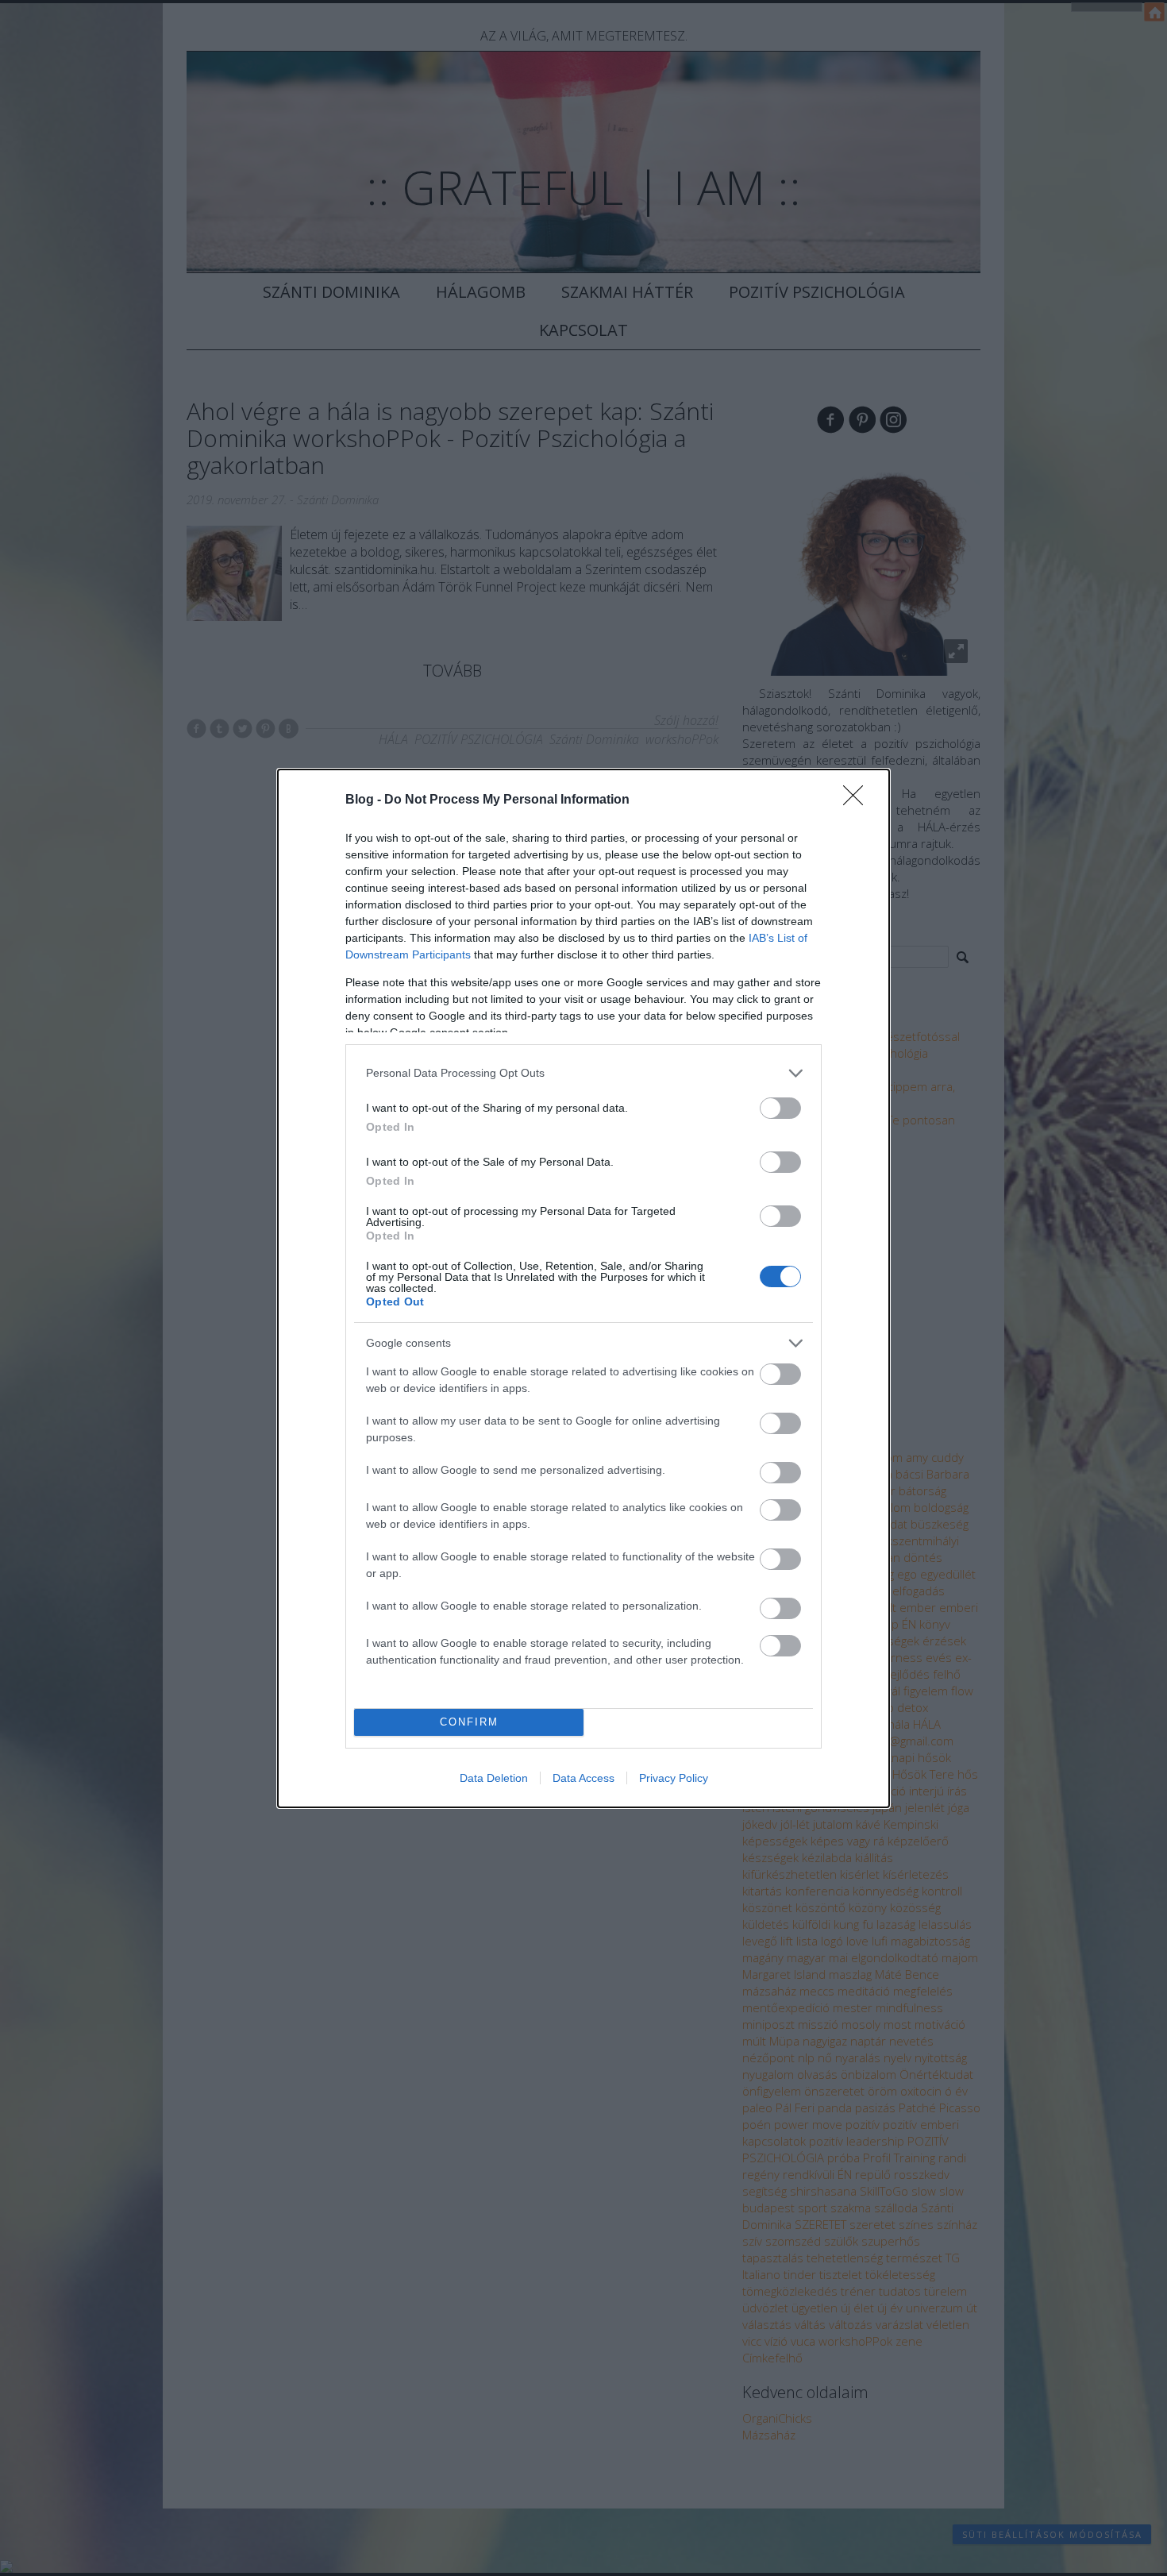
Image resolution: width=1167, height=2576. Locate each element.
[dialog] (583, 1288)
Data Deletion (494, 1778)
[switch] (780, 1108)
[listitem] (583, 1073)
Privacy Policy (674, 1778)
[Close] (858, 800)
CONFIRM (469, 1722)
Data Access (583, 1778)
